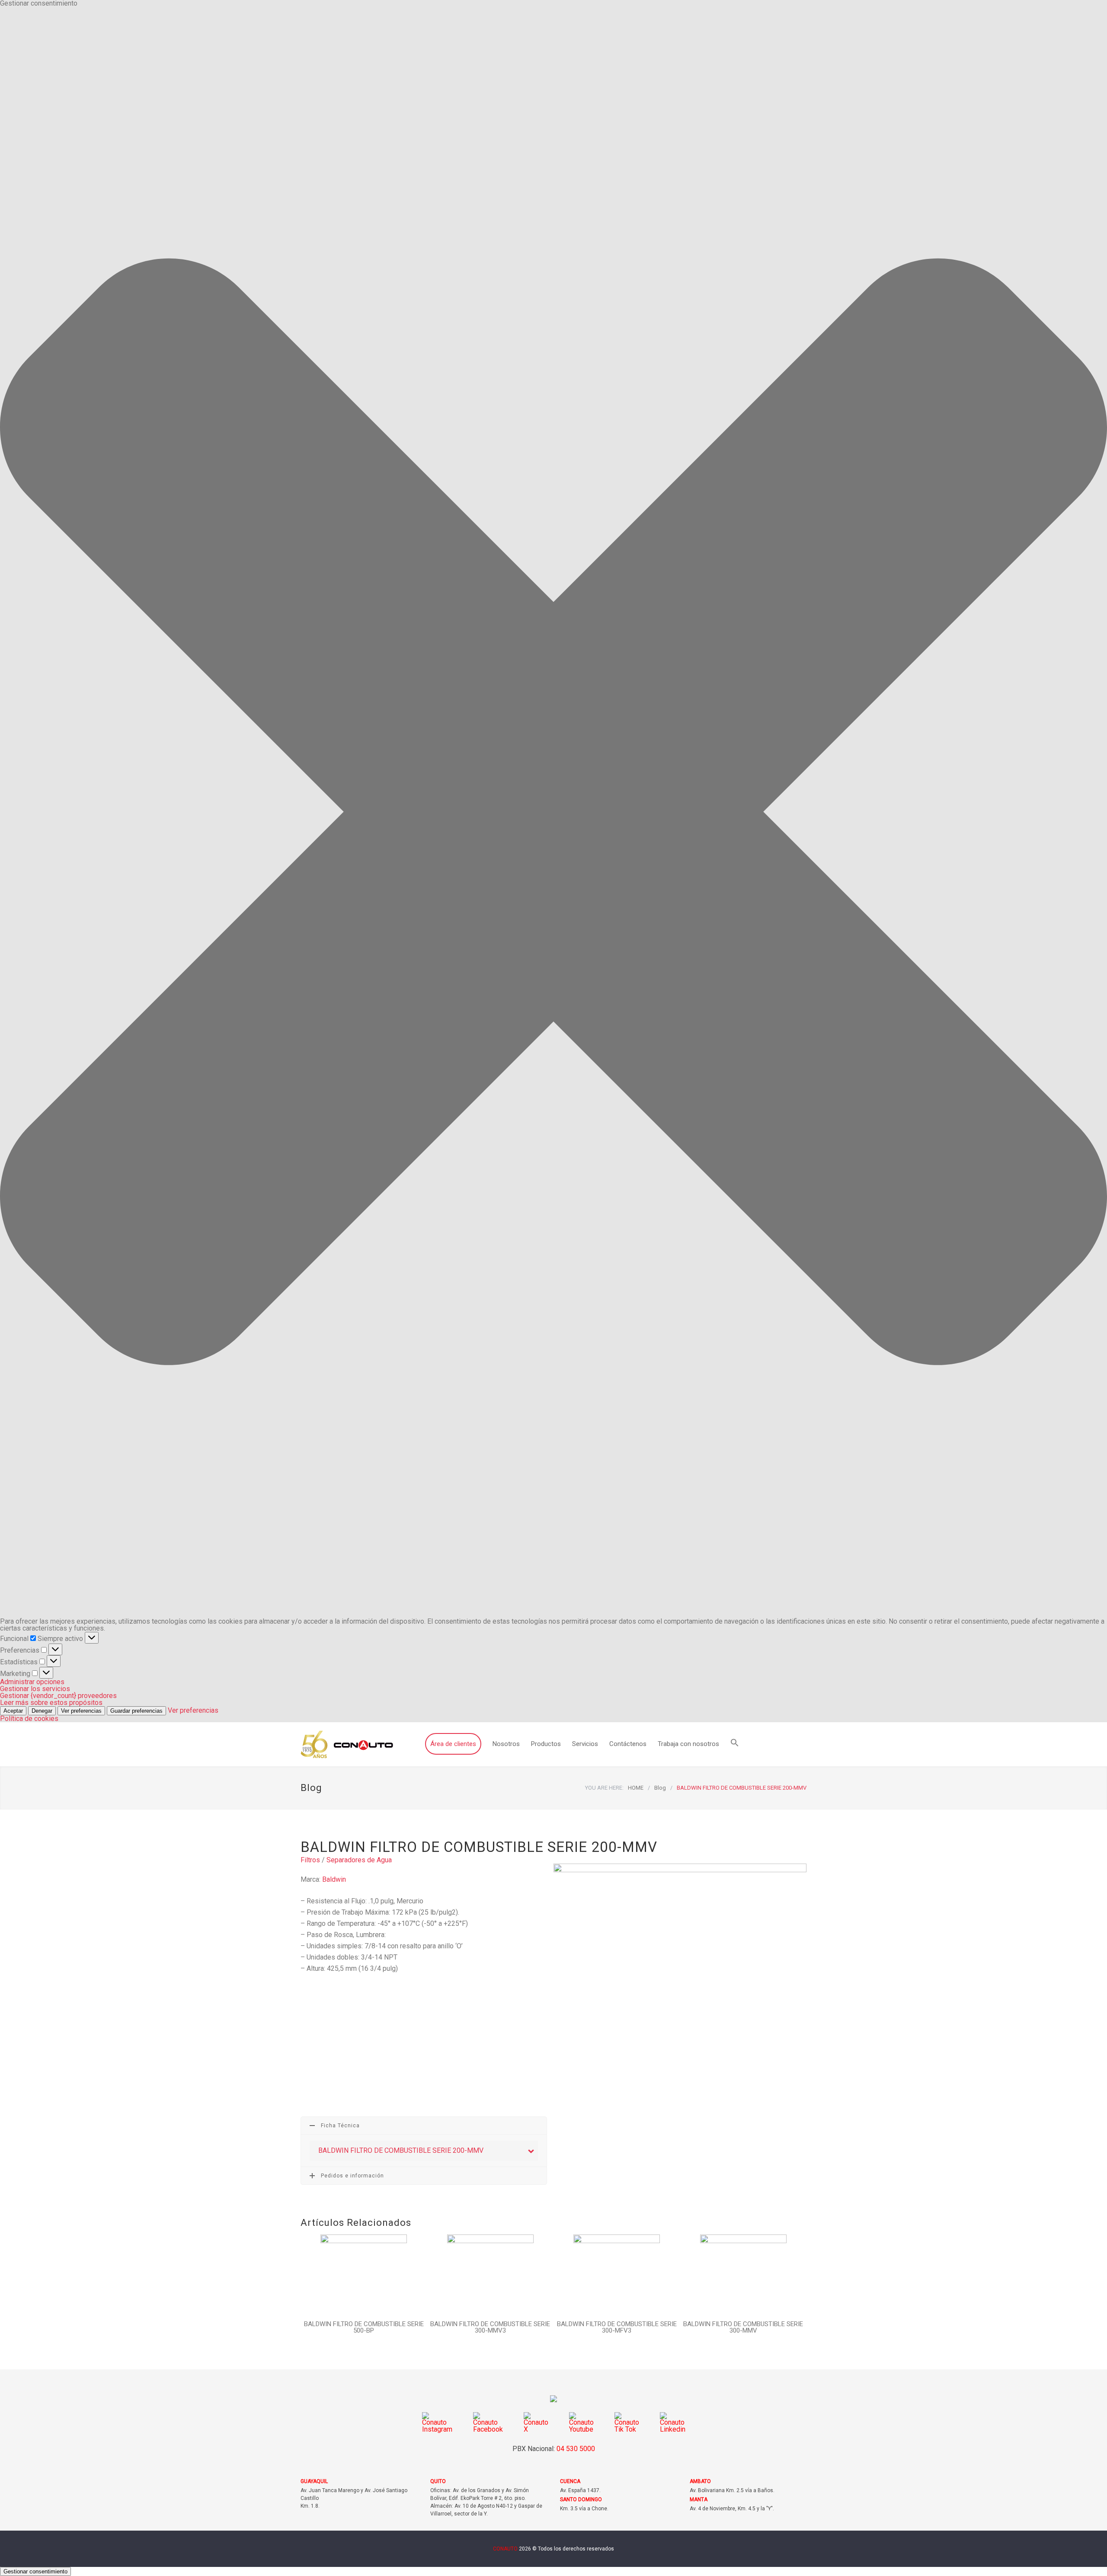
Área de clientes (453, 1744)
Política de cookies (29, 1719)
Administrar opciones (32, 1682)
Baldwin (334, 1879)
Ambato (700, 2481)
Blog (311, 1788)
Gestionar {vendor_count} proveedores (58, 1696)
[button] (553, 812)
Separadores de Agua (359, 1860)
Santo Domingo (581, 2499)
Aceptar (13, 1711)
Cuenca (570, 2481)
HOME (636, 1788)
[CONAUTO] (347, 1744)
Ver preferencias (81, 1711)
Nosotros (506, 1744)
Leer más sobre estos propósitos (51, 1703)
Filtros (310, 1860)
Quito (438, 2481)
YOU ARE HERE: (604, 1788)
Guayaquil (314, 2481)
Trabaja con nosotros (688, 1744)
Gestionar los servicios (35, 1689)
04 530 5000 (576, 2449)
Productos (546, 1744)
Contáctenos (628, 1744)
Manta (699, 2499)
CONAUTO (505, 2549)
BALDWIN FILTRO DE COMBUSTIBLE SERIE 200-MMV (402, 2150)
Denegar (42, 1711)
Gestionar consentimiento (35, 2571)
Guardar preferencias (136, 1711)
